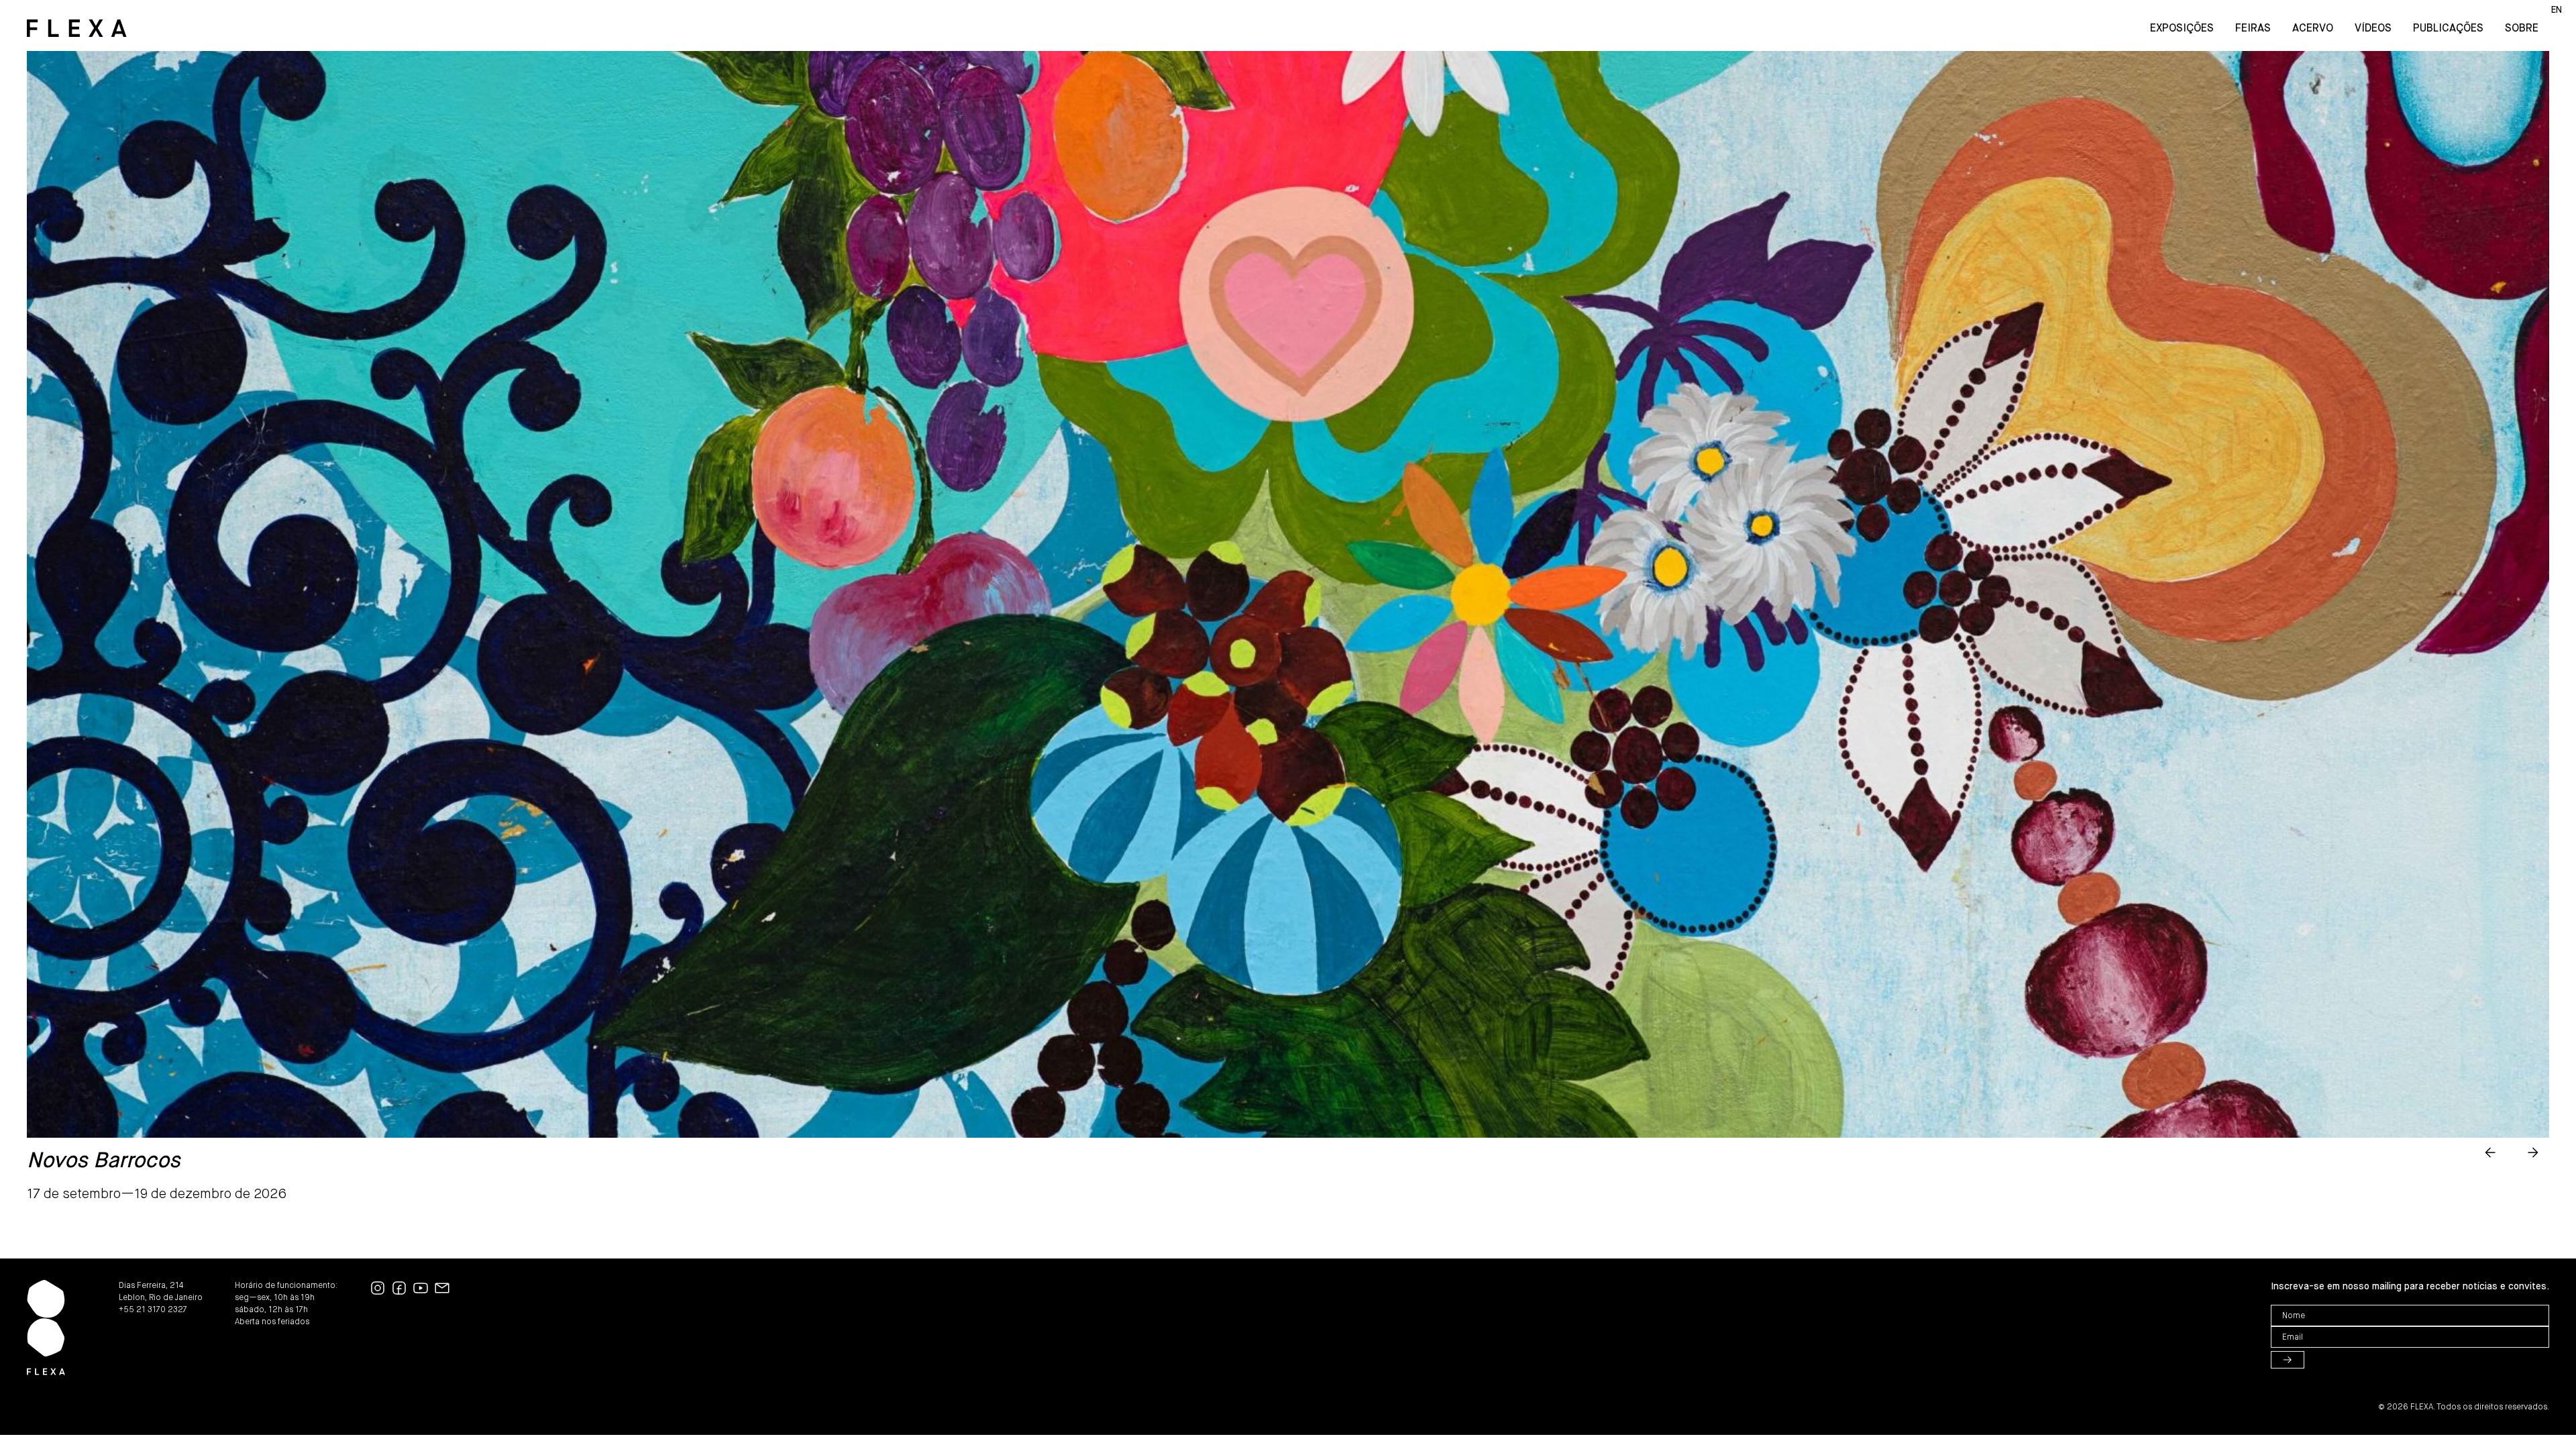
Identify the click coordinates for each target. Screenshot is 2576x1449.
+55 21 (133, 1310)
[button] (2490, 1152)
